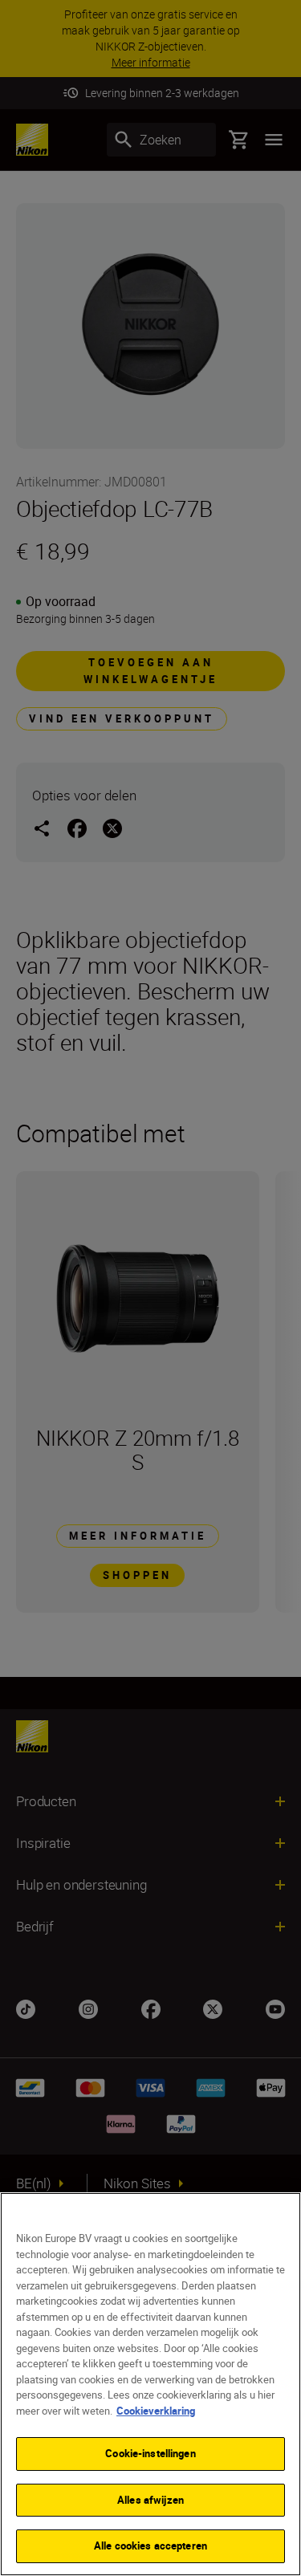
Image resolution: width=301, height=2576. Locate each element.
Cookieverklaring (156, 2411)
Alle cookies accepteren (150, 2545)
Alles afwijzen (150, 2500)
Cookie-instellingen (150, 2453)
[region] (150, 2384)
